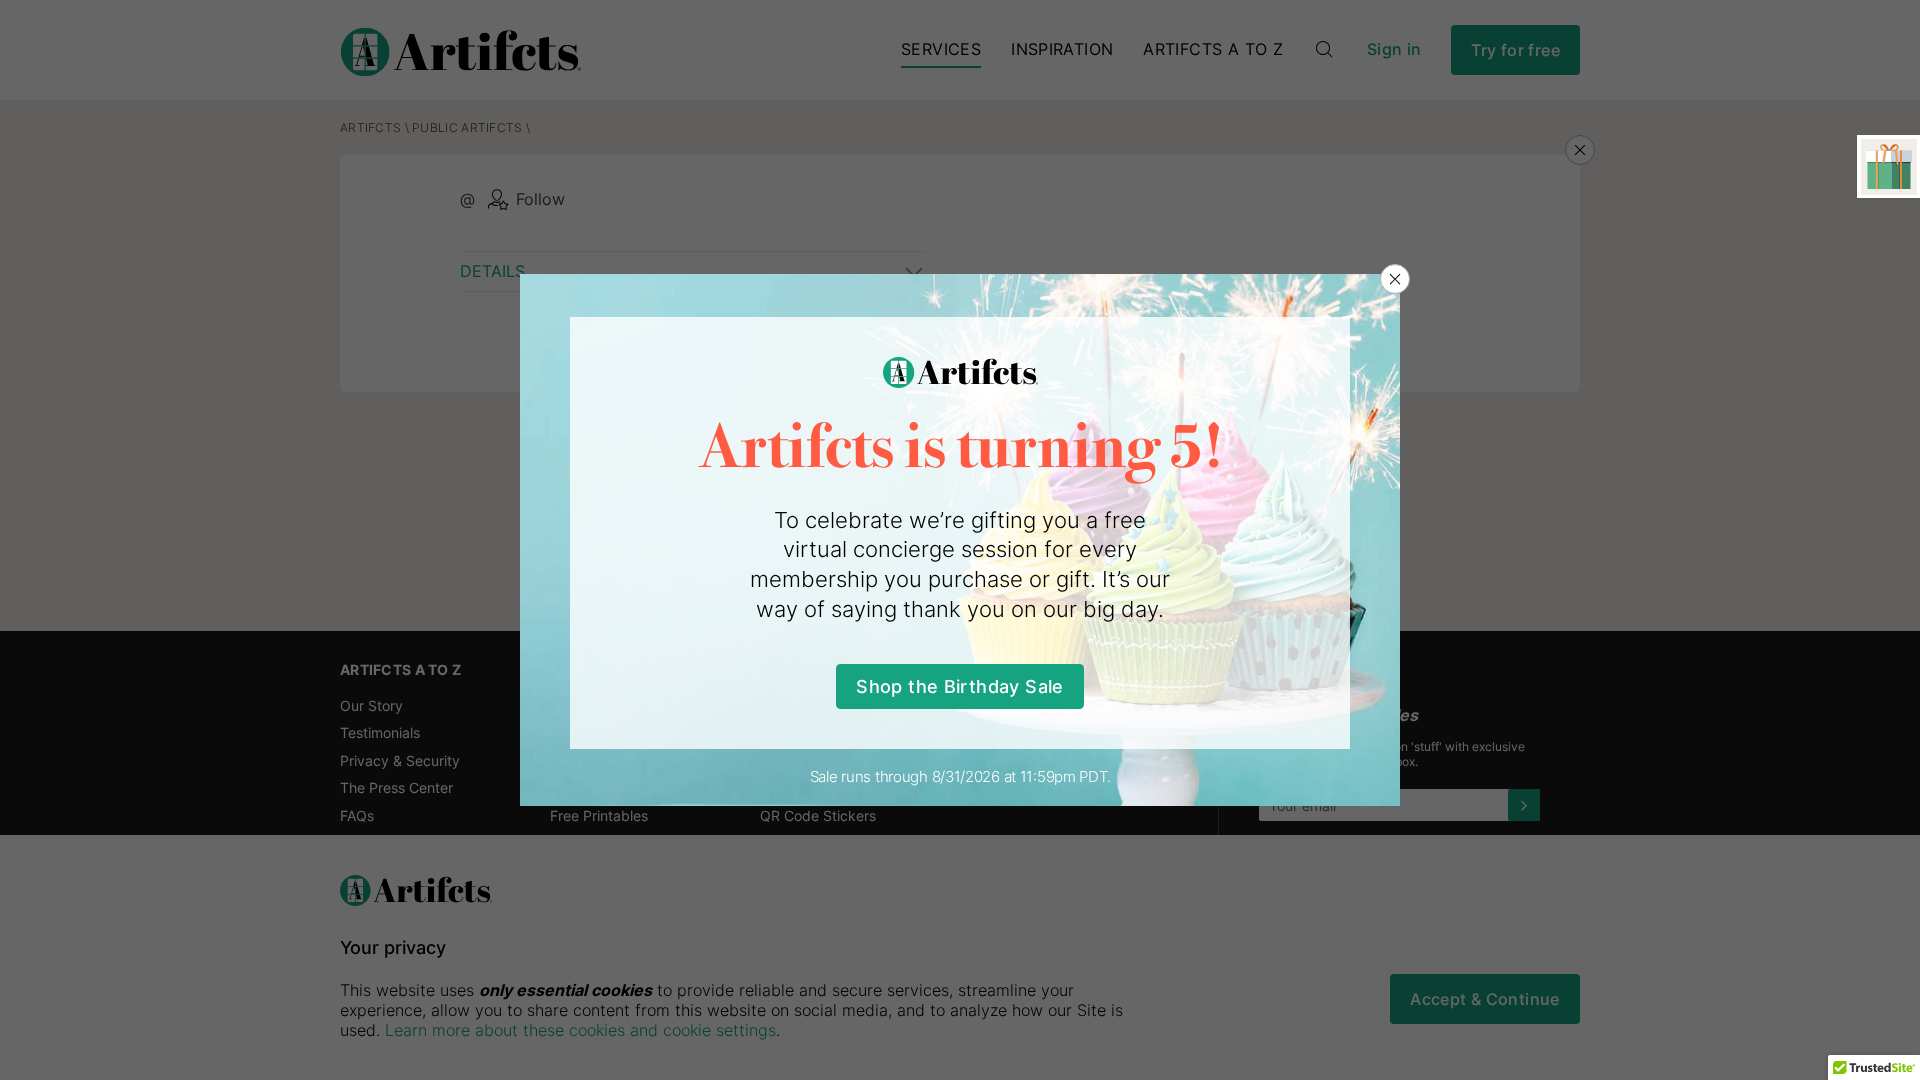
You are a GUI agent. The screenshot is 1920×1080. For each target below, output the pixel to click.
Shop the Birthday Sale (959, 686)
